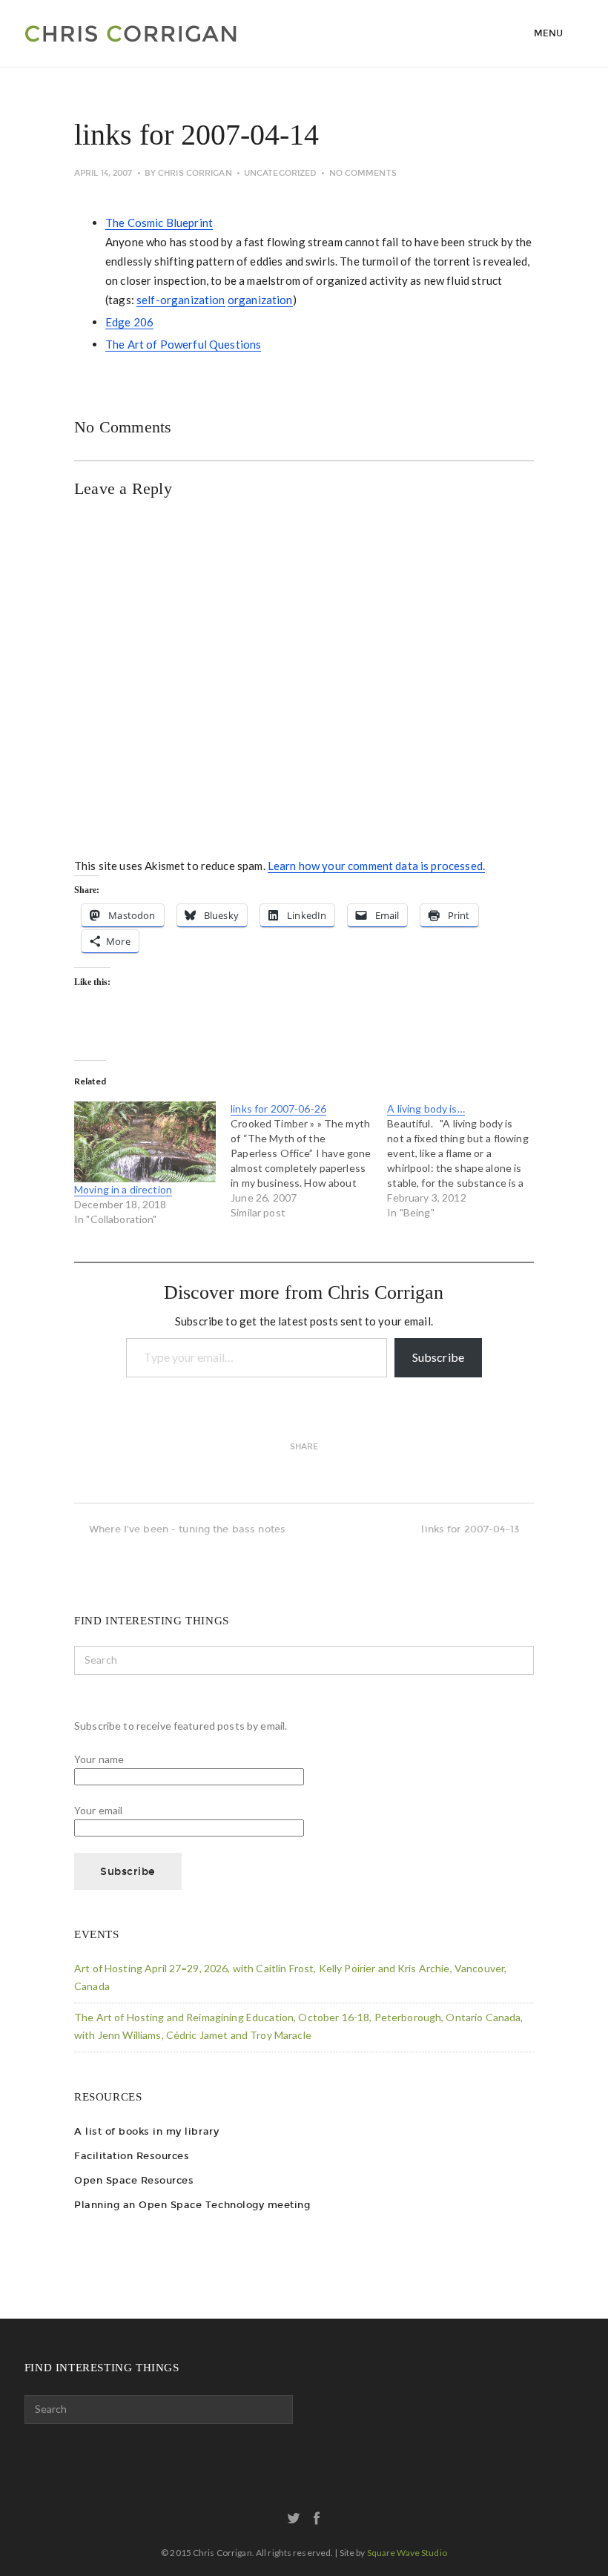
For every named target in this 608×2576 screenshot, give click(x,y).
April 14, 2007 (103, 173)
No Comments (363, 173)
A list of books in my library (146, 2131)
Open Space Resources (134, 2180)
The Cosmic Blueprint (159, 223)
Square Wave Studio (407, 2553)
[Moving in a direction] (145, 1142)
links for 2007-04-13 (470, 1529)
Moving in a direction (123, 1189)
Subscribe (438, 1357)
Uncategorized (280, 173)
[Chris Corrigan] (163, 33)
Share (304, 1447)
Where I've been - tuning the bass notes (187, 1529)
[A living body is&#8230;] (465, 1161)
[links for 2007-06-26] (309, 1161)
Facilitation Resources (132, 2156)
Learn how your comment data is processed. (376, 866)
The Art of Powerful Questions (183, 344)
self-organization (181, 300)
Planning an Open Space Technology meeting (192, 2205)
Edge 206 (129, 322)
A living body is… (426, 1109)
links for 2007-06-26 (278, 1109)
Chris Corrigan (195, 173)
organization (260, 300)
